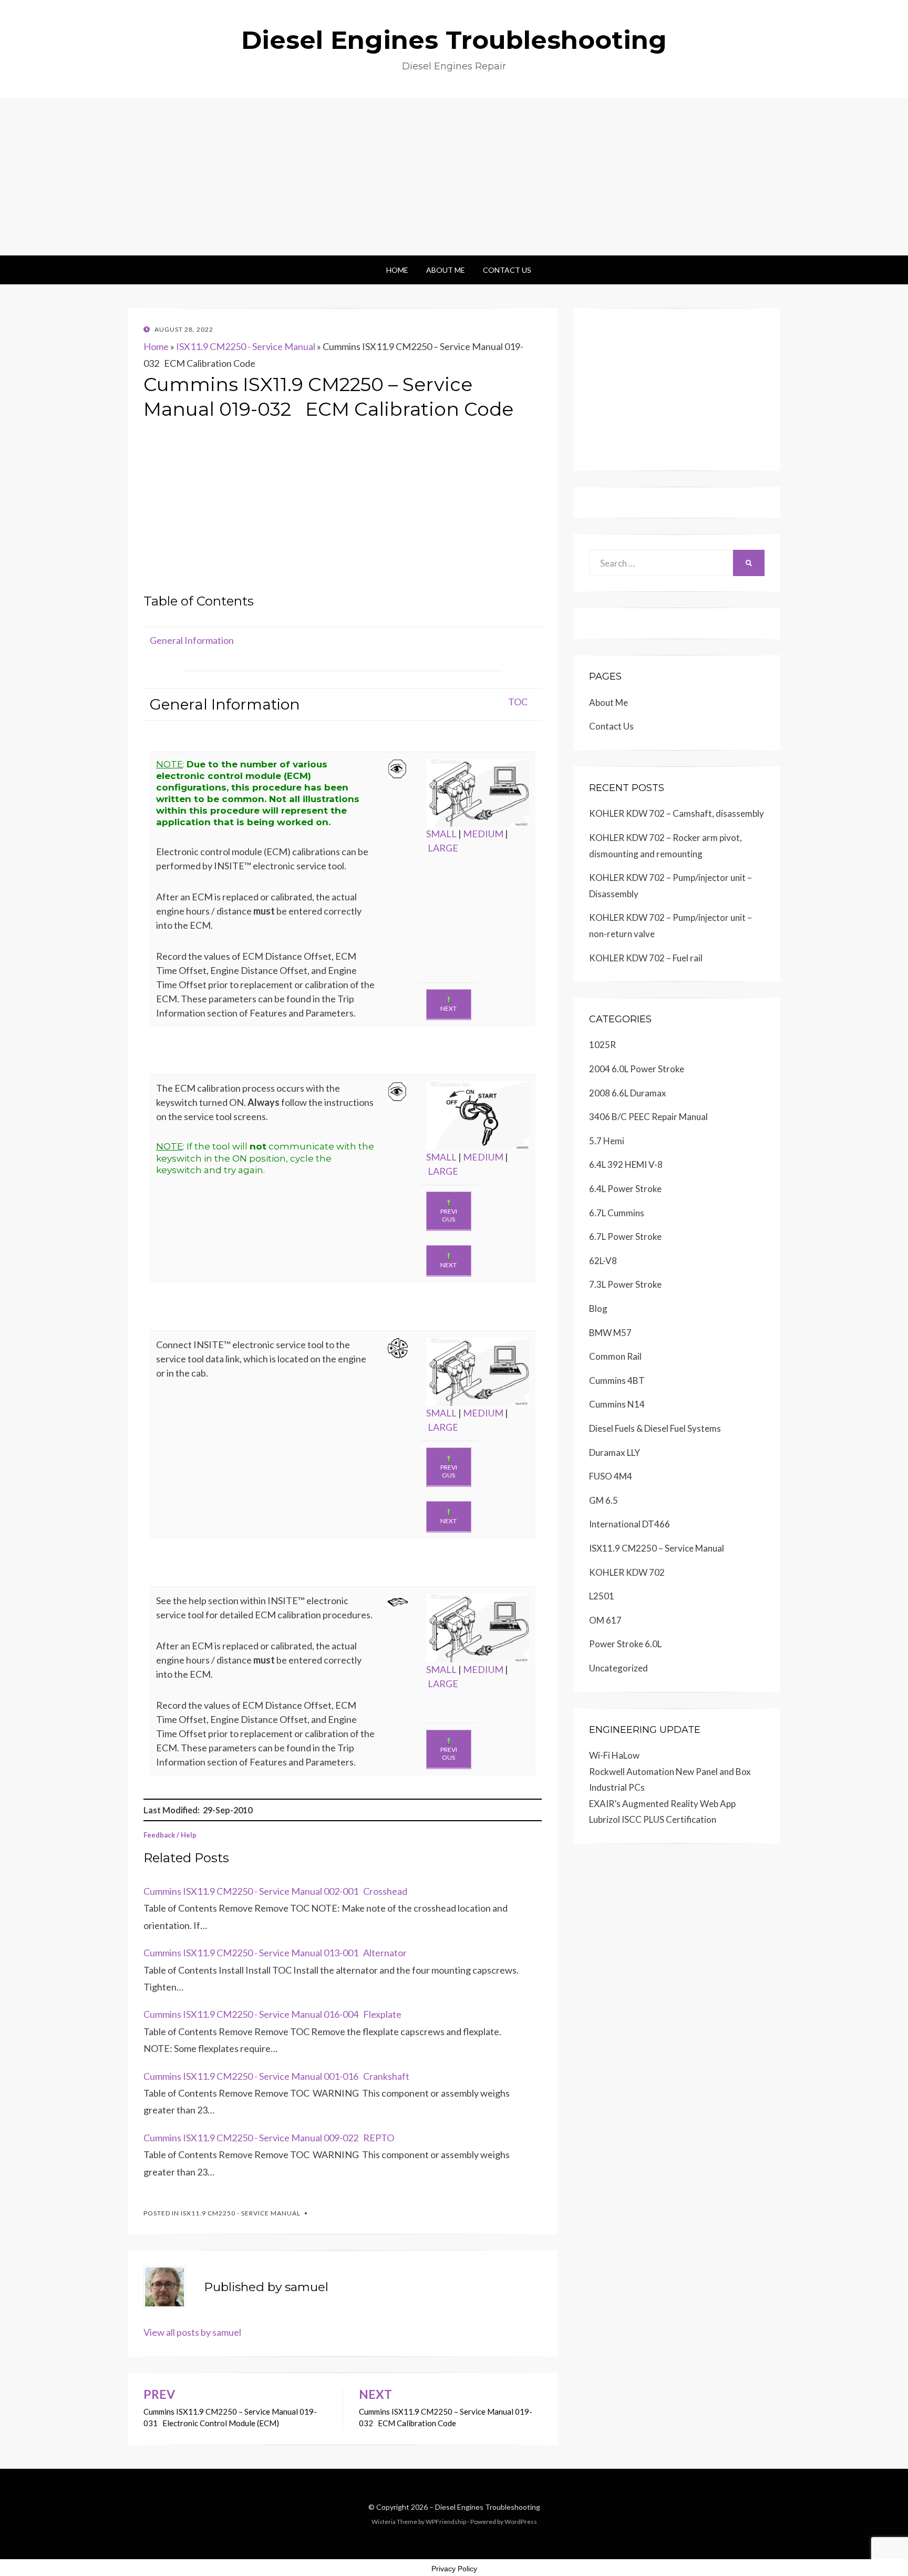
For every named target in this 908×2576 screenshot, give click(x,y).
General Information (192, 640)
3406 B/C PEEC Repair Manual (648, 1117)
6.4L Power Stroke (625, 1189)
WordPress (521, 2522)
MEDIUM (483, 834)
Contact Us (507, 270)
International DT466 (630, 1524)
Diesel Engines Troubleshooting (454, 40)
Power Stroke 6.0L (625, 1644)
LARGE (443, 848)
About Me (446, 270)
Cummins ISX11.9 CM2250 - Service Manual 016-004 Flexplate (272, 2014)
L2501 (602, 1596)
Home (397, 270)
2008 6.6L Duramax (628, 1093)
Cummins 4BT (617, 1381)
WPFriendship (446, 2522)
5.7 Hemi (607, 1141)
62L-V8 (603, 1261)
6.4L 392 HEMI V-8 (626, 1164)
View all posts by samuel (192, 2332)
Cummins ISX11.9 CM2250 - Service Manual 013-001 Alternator (275, 1953)
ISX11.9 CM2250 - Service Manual (246, 346)
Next (448, 1008)
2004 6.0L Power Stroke (637, 1069)
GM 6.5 (603, 1500)
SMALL (441, 834)
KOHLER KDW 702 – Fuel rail (646, 958)
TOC (518, 702)
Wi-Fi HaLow (614, 1755)
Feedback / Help (170, 1835)
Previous (449, 1215)
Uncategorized (618, 1668)
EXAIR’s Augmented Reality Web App (662, 1804)
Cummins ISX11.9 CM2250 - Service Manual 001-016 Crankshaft (276, 2076)
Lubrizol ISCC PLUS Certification (653, 1819)
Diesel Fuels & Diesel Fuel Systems (655, 1428)
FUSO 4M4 (611, 1476)
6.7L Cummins (617, 1213)
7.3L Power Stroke (625, 1284)
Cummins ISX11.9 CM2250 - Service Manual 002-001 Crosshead (275, 1891)
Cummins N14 (617, 1404)
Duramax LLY (615, 1453)
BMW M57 (610, 1333)
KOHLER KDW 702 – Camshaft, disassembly (677, 813)
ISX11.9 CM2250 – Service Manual (657, 1548)
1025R (602, 1045)
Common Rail (615, 1356)
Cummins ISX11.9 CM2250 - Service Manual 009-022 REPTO (269, 2138)
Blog (598, 1308)
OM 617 (605, 1620)
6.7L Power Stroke (625, 1236)
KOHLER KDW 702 (627, 1572)
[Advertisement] (454, 177)
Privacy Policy (454, 2569)
